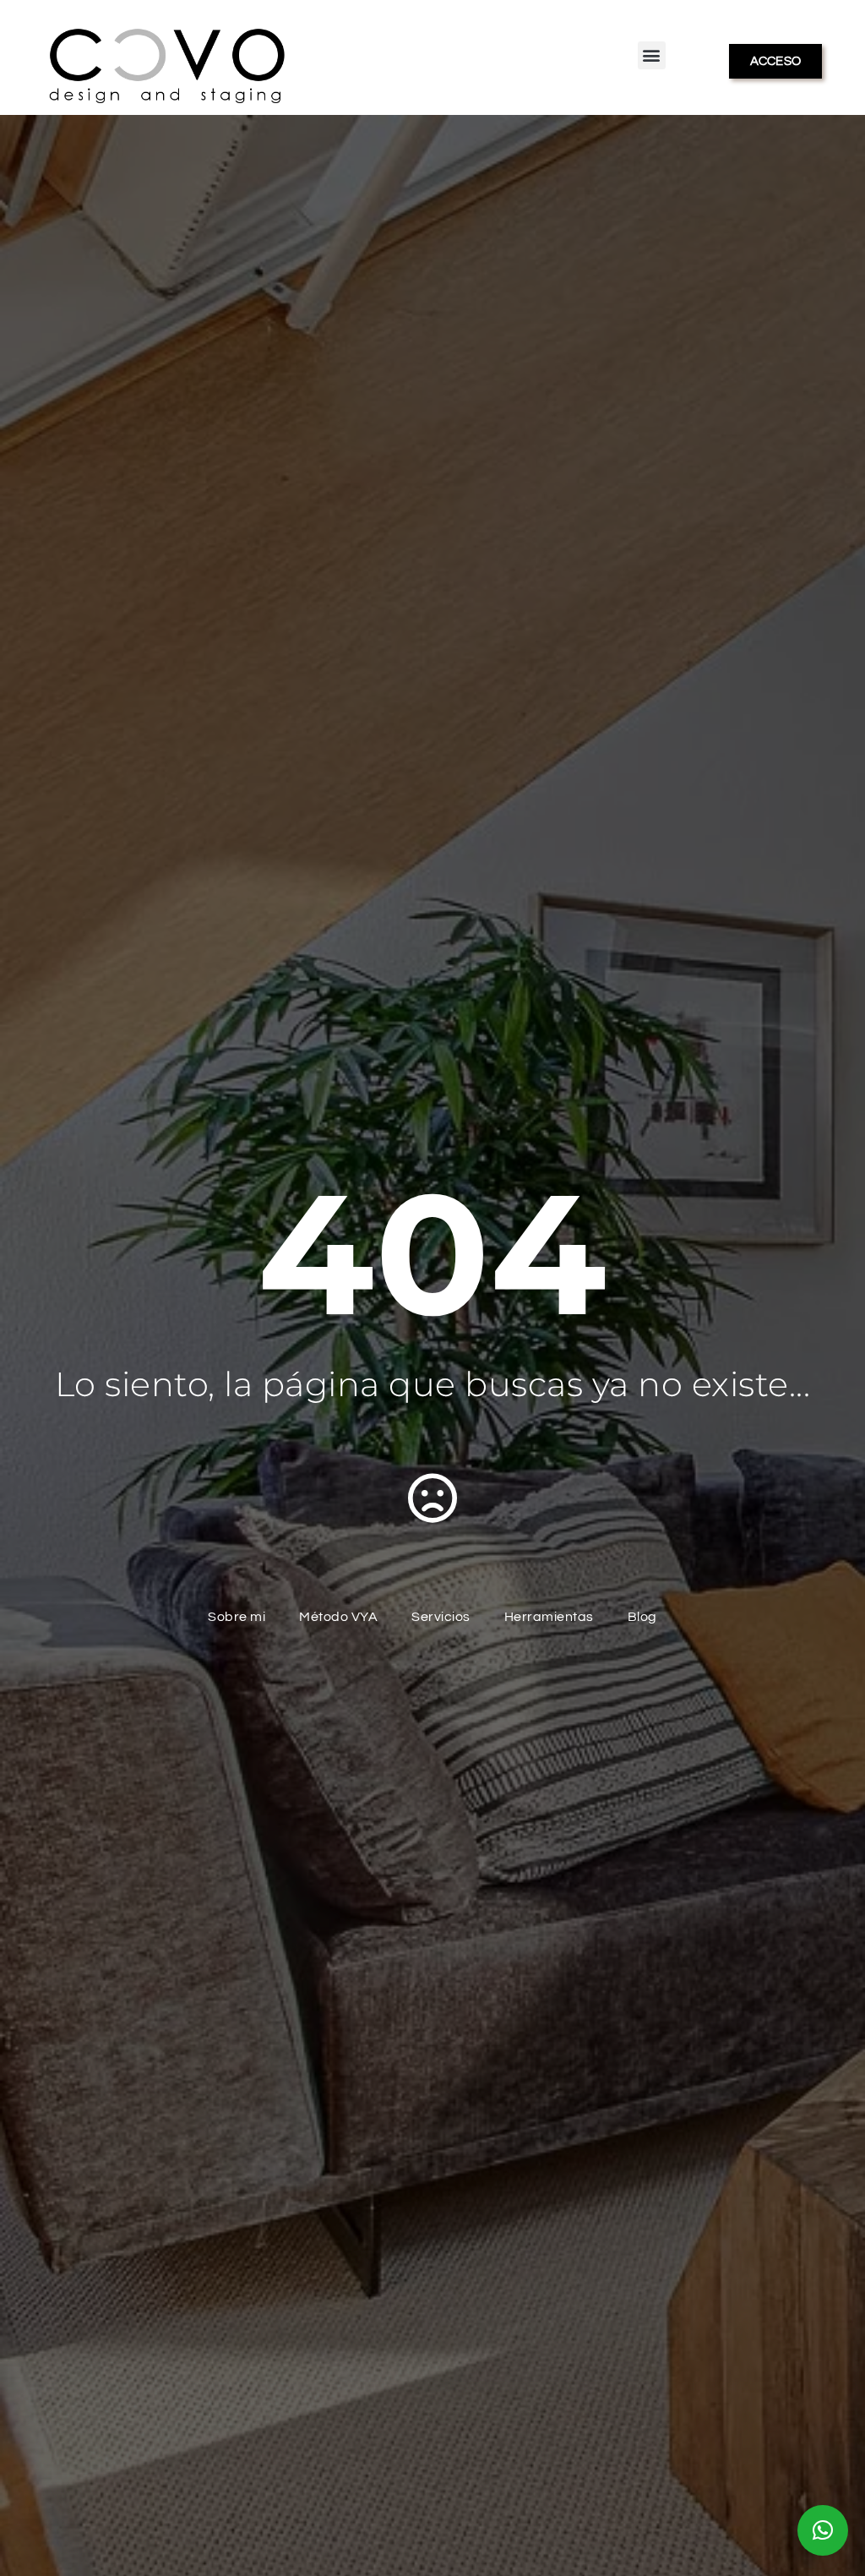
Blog (642, 1617)
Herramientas (549, 1617)
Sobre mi (237, 1617)
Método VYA (338, 1617)
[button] (652, 55)
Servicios (441, 1617)
